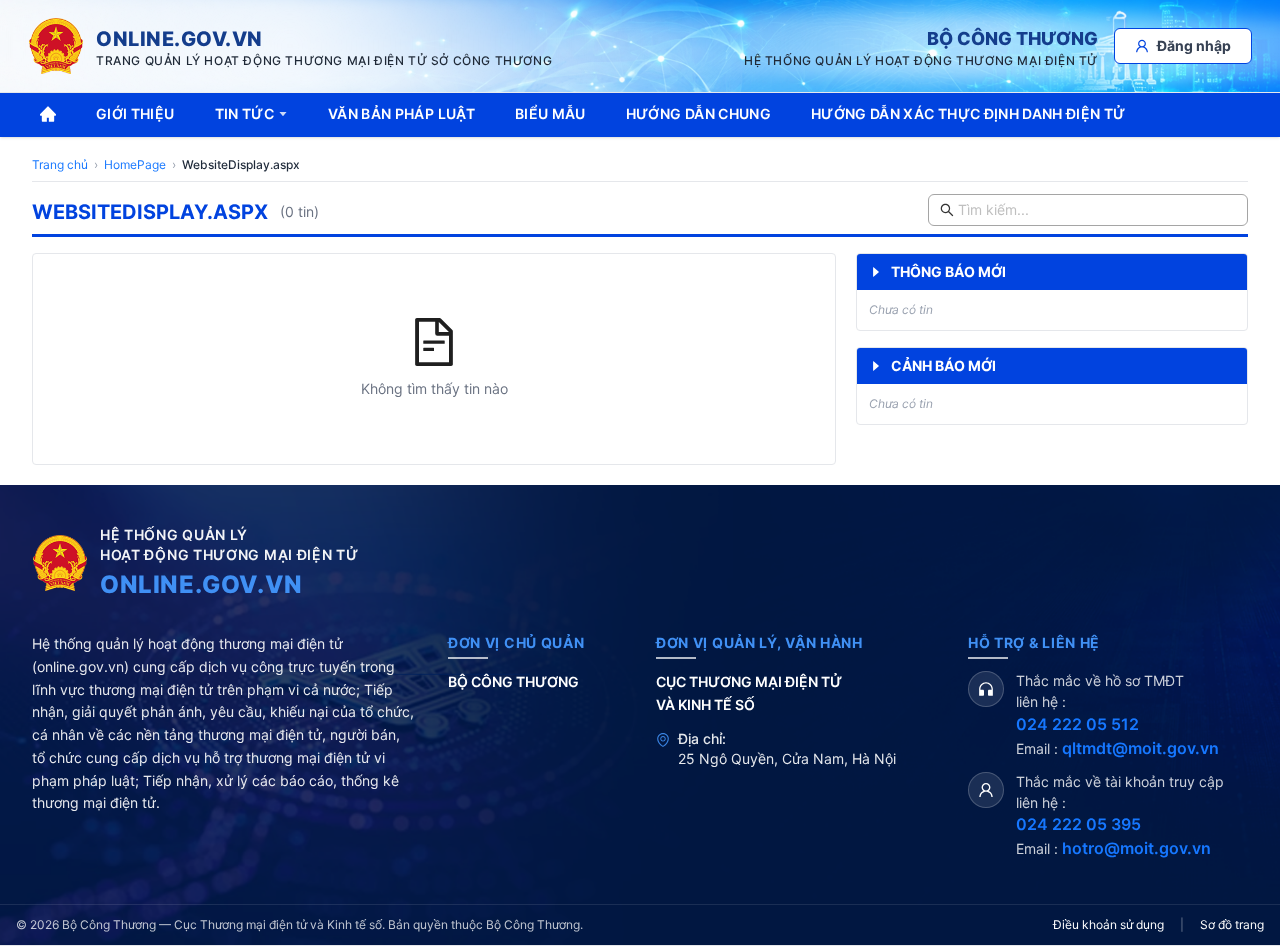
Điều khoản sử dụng (1108, 924)
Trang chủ (60, 164)
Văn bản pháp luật (401, 113)
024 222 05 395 (1078, 824)
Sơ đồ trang (1232, 924)
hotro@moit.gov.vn (1136, 848)
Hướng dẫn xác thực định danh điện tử (968, 113)
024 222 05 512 (1077, 724)
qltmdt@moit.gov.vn (1140, 748)
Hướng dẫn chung (698, 113)
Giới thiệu (135, 113)
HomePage (135, 164)
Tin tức (244, 113)
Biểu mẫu (550, 113)
